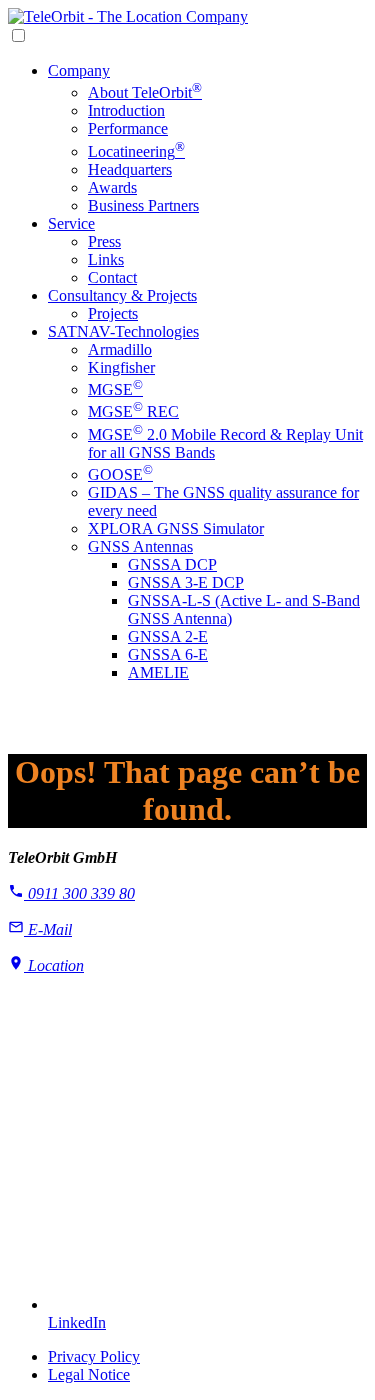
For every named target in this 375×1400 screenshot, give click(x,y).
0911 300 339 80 (79, 893)
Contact (112, 277)
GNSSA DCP (172, 564)
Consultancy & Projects (122, 295)
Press (104, 241)
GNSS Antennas (140, 546)
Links (106, 259)
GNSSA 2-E (168, 636)
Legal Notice (89, 1374)
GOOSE (120, 474)
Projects (113, 313)
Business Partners (143, 205)
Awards (112, 187)
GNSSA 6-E (168, 654)
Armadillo (120, 349)
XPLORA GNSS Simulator (176, 528)
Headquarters (130, 169)
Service (71, 223)
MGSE (115, 389)
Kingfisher (121, 367)
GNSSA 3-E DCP (186, 582)
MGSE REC (133, 411)
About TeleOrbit (145, 92)
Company (79, 70)
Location (54, 965)
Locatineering (136, 151)
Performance (128, 128)
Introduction (126, 110)
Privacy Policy (94, 1356)
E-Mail (48, 929)
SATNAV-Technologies (123, 331)
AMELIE (158, 672)
